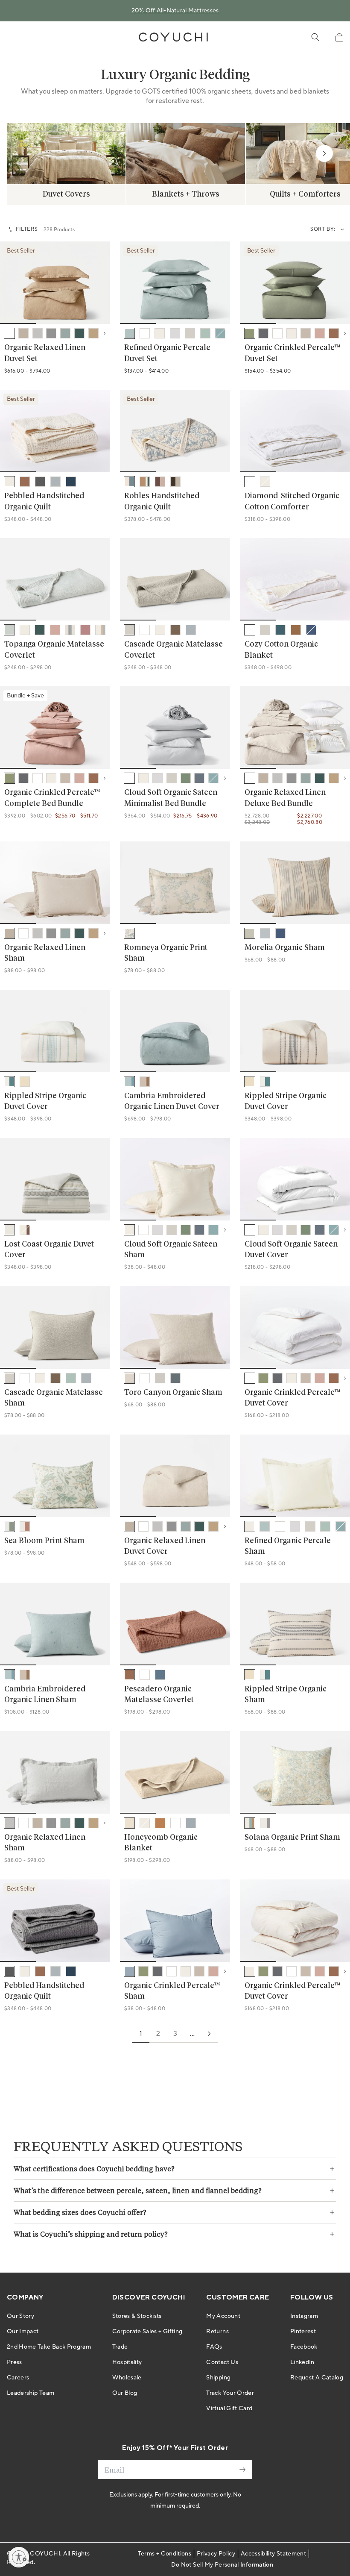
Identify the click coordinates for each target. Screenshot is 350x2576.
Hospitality (127, 2362)
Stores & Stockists (137, 2316)
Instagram (304, 2316)
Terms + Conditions (165, 2554)
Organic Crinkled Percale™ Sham (172, 1991)
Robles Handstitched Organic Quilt (162, 501)
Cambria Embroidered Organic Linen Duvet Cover (172, 1101)
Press (15, 2362)
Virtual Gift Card (229, 2408)
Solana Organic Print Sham (292, 1838)
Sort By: (323, 229)
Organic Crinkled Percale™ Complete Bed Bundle (52, 798)
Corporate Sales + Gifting (147, 2332)
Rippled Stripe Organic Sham (286, 1695)
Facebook (304, 2347)
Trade (120, 2347)
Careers (18, 2378)
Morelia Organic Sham (285, 948)
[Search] (315, 37)
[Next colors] (105, 333)
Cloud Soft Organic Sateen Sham (171, 1250)
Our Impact (23, 2332)
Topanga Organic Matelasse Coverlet (54, 650)
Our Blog (125, 2393)
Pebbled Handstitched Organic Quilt (44, 501)
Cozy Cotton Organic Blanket (281, 650)
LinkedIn (302, 2362)
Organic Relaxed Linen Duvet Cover (165, 1546)
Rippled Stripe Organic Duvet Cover (45, 1101)
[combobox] (340, 229)
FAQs (214, 2347)
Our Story (20, 2316)
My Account (223, 2316)
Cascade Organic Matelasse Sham (54, 1398)
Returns (217, 2332)
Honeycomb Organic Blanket (161, 1843)
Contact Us (222, 2362)
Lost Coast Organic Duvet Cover (49, 1250)
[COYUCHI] (173, 37)
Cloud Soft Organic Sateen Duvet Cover (291, 1250)
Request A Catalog (317, 2378)
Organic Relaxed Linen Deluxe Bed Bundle (285, 798)
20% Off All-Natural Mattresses (175, 11)
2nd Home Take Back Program (49, 2347)
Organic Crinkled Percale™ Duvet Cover (293, 1398)
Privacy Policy (216, 2554)
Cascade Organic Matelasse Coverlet (174, 650)
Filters (27, 229)
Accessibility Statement (273, 2554)
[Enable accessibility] (19, 2557)
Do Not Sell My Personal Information (222, 2565)
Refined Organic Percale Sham (288, 1546)
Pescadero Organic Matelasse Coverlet (159, 1695)
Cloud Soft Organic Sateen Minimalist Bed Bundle (171, 798)
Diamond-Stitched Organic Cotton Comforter (292, 501)
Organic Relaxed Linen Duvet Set (45, 353)
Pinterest (303, 2332)
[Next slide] (324, 153)
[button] (339, 37)
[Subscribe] (242, 2470)
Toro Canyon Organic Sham (173, 1393)
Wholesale (127, 2378)
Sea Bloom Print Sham (44, 1541)
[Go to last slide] (12, 283)
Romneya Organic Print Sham (166, 953)
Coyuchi (45, 2554)
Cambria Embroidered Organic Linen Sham (45, 1695)
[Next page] (209, 2034)
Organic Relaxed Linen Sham (45, 953)
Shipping (218, 2378)
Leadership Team (31, 2393)
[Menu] (10, 37)
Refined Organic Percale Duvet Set (167, 353)
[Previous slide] (26, 153)
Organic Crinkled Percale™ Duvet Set (293, 353)
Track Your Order (230, 2393)
